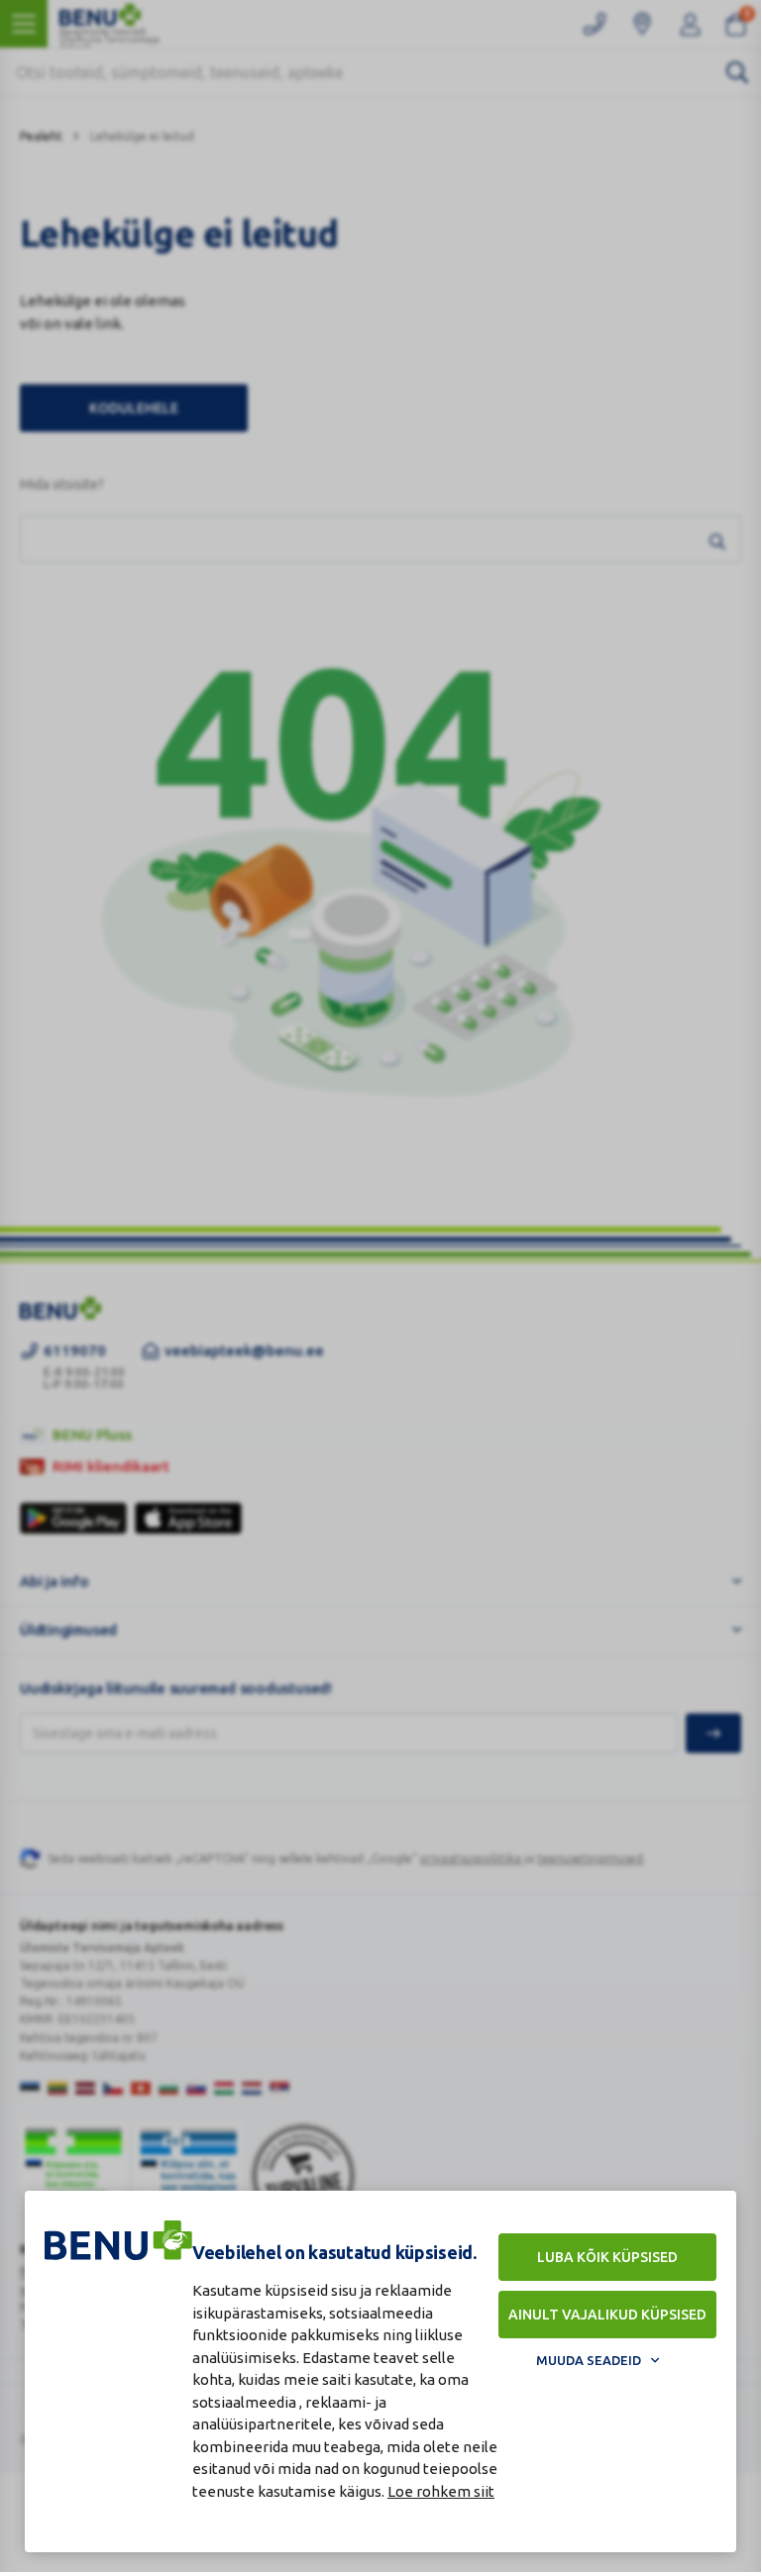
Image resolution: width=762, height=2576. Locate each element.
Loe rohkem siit (441, 2491)
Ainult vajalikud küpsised (607, 2315)
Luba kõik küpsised (607, 2257)
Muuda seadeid (589, 2360)
